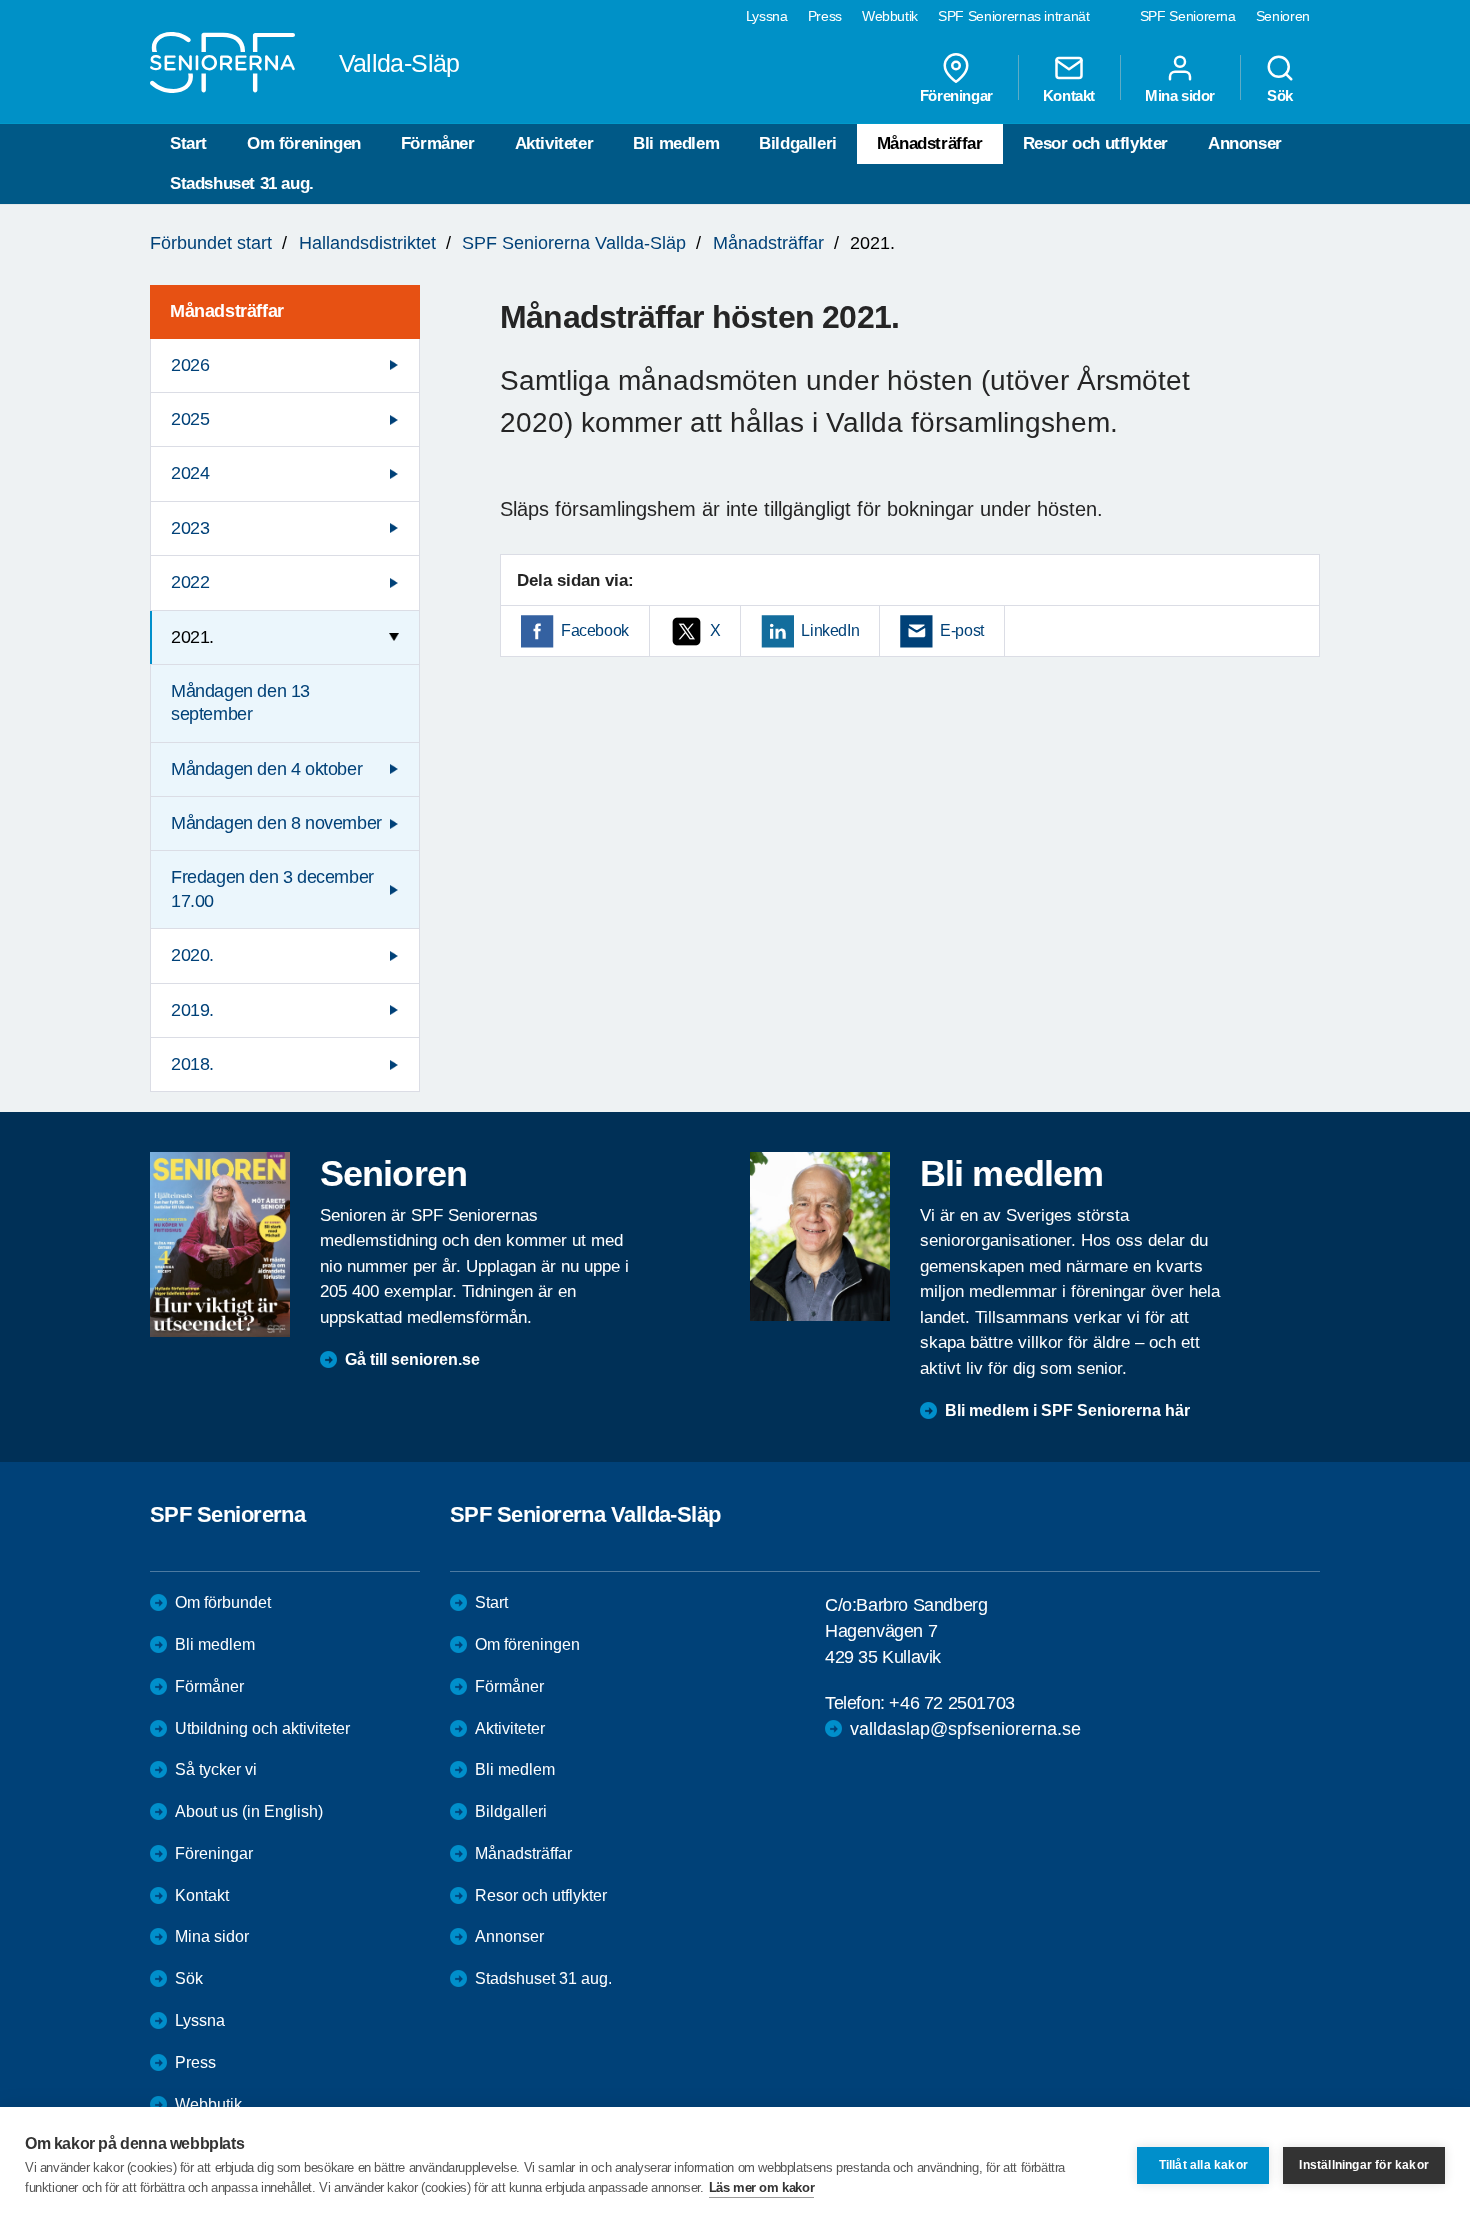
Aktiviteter (554, 143)
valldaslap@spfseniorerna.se (965, 1729)
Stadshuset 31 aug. (242, 183)
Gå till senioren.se (412, 1359)
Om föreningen (304, 143)
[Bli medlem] (820, 1236)
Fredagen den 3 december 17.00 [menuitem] (272, 888)
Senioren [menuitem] (1283, 16)
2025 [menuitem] (190, 419)
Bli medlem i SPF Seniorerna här (1067, 1410)
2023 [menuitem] (190, 528)
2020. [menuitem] (192, 955)
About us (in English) (249, 1811)
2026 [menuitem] (190, 365)
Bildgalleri (798, 143)
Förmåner (438, 143)
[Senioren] (220, 1244)
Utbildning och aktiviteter (262, 1728)
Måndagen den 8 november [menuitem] (276, 823)
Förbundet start (211, 243)
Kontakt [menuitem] (1069, 95)
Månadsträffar (930, 143)
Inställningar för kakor (1364, 2165)
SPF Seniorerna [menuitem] (1188, 16)
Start (188, 143)
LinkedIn (830, 630)
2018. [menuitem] (192, 1064)
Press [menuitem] (825, 16)
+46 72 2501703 (951, 1703)
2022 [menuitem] (190, 582)
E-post (962, 630)
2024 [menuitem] (190, 473)
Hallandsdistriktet (367, 243)
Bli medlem (676, 143)
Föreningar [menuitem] (956, 95)
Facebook (595, 630)
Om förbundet (223, 1602)
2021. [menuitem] (192, 637)
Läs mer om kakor (762, 2187)
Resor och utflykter (1095, 143)
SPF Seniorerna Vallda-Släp (574, 243)
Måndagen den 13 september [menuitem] (240, 702)
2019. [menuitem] (192, 1010)
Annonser (1245, 143)
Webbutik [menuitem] (890, 16)
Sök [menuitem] (1280, 95)
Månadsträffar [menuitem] (227, 311)
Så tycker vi (216, 1769)
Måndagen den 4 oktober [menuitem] (266, 769)
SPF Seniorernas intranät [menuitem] (1014, 16)
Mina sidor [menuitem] (1180, 95)
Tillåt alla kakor (1203, 2165)
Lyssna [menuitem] (767, 16)
